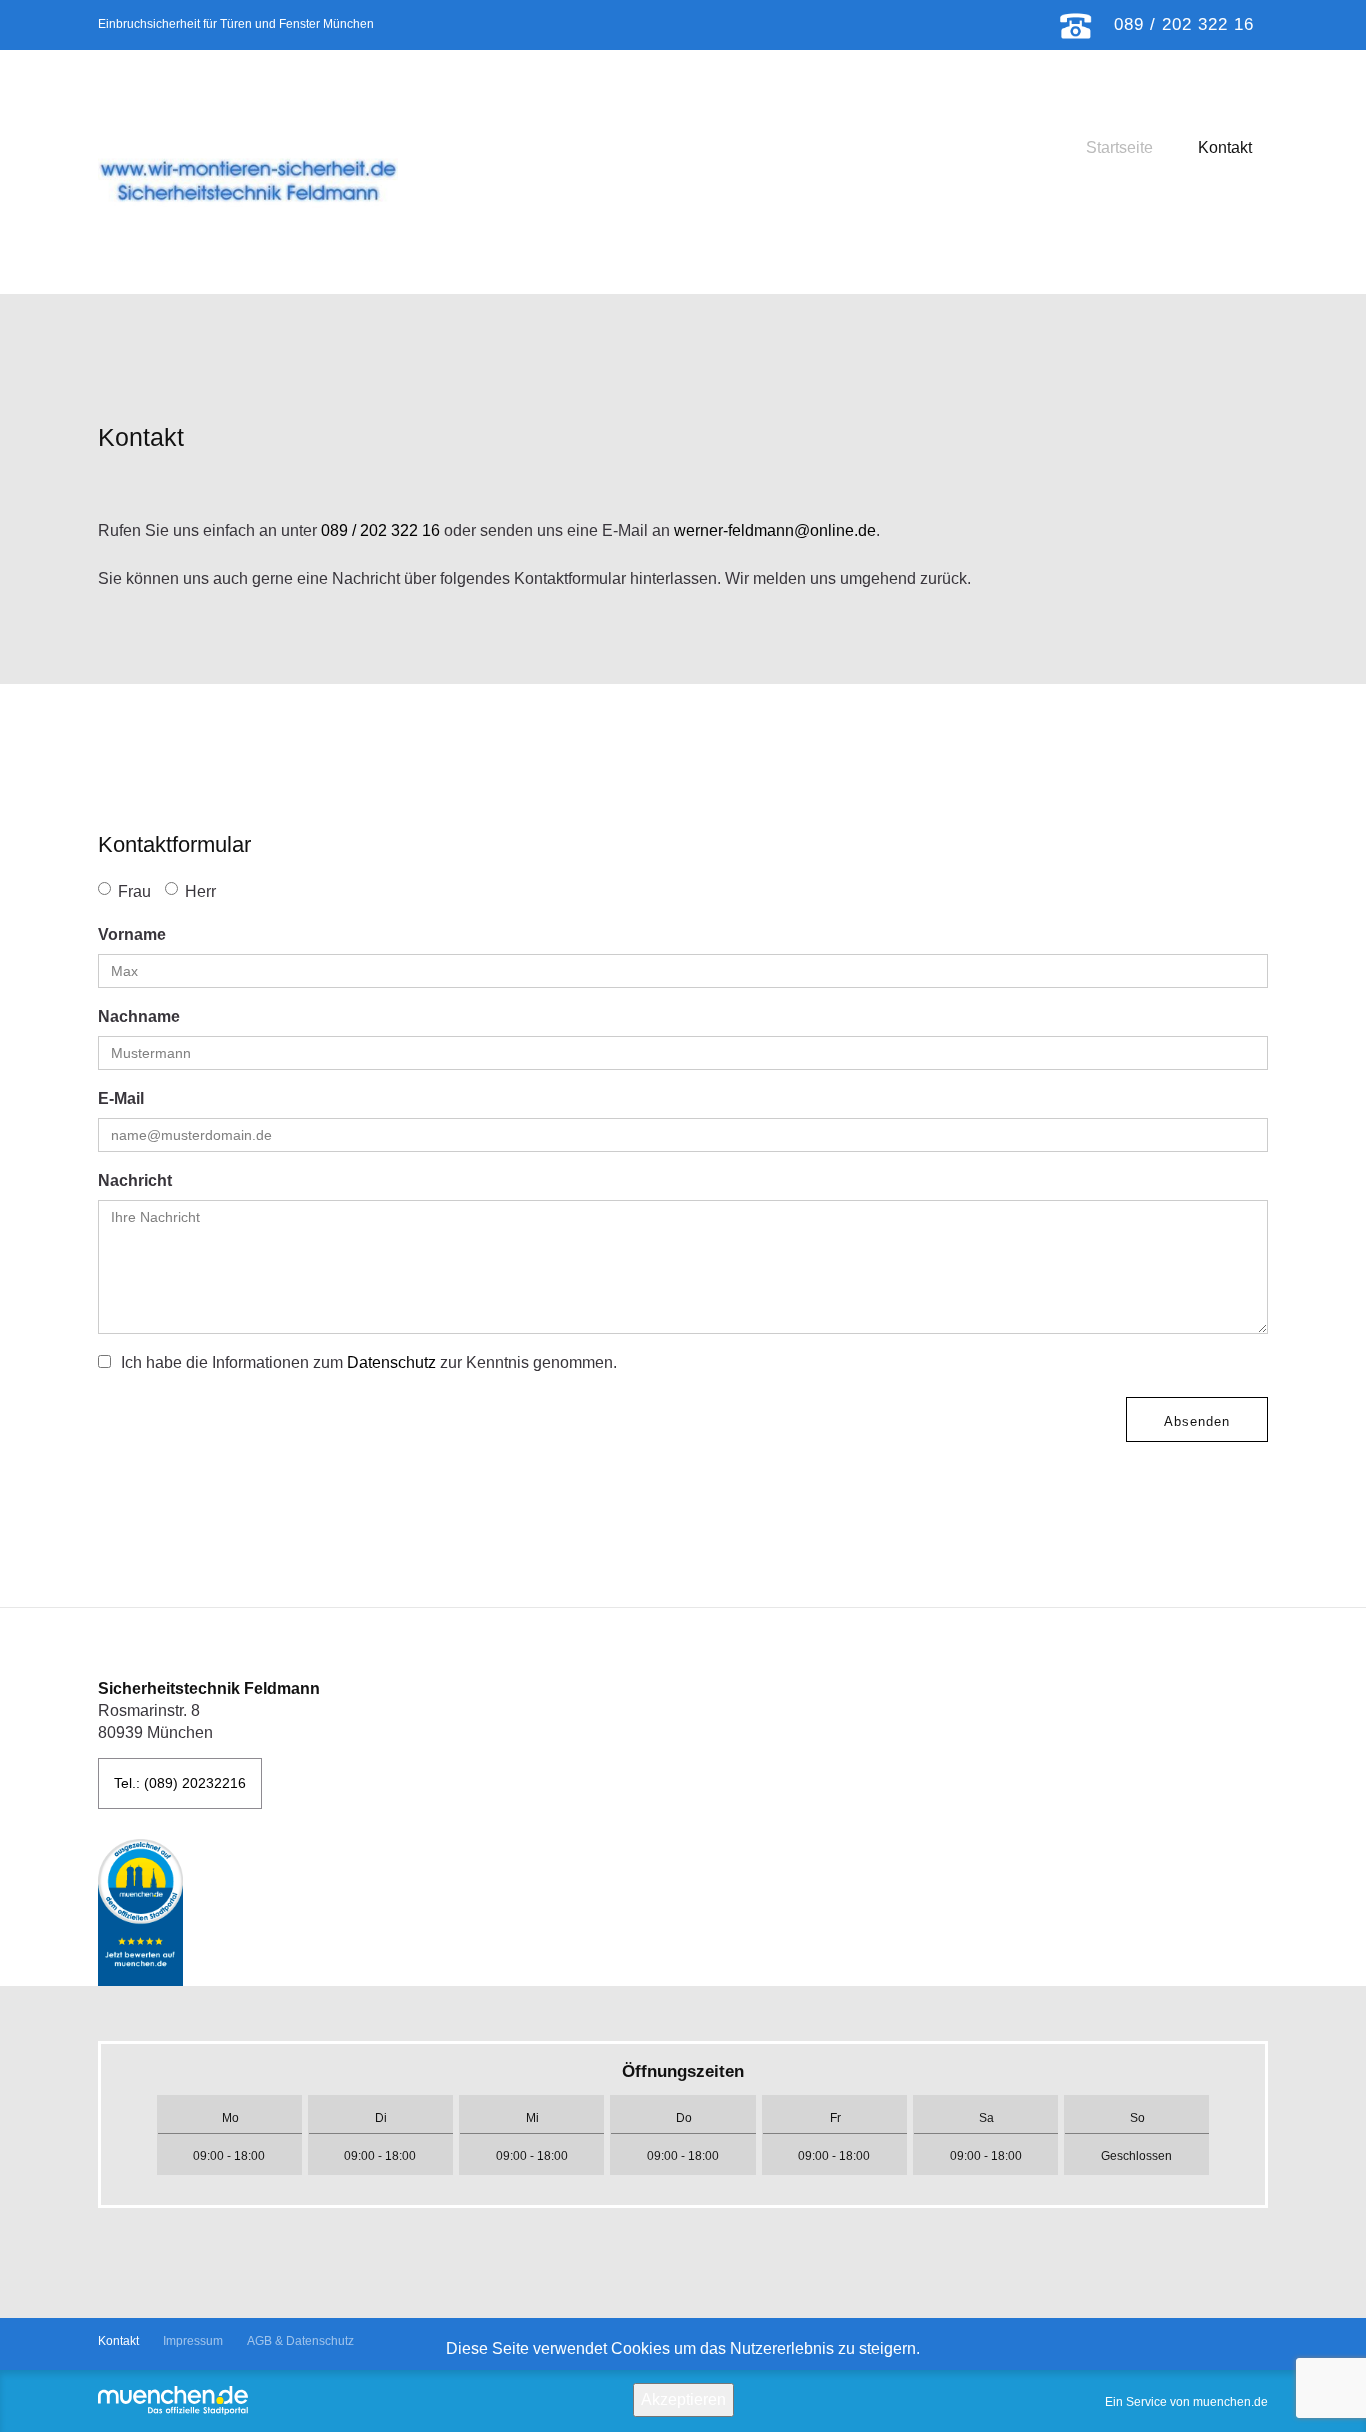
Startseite (1119, 147)
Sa (986, 2118)
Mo (230, 2118)
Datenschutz (391, 1362)
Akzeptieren (683, 2399)
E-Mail (121, 1098)
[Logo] (248, 180)
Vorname (132, 934)
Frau (134, 891)
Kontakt (1225, 147)
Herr (200, 891)
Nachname (139, 1016)
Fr (835, 2118)
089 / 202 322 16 (380, 530)
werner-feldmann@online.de (775, 530)
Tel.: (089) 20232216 (180, 1783)
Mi (532, 2118)
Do (684, 2118)
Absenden (1197, 1421)
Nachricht (135, 1180)
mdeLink (140, 1912)
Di (381, 2118)
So (1137, 2118)
